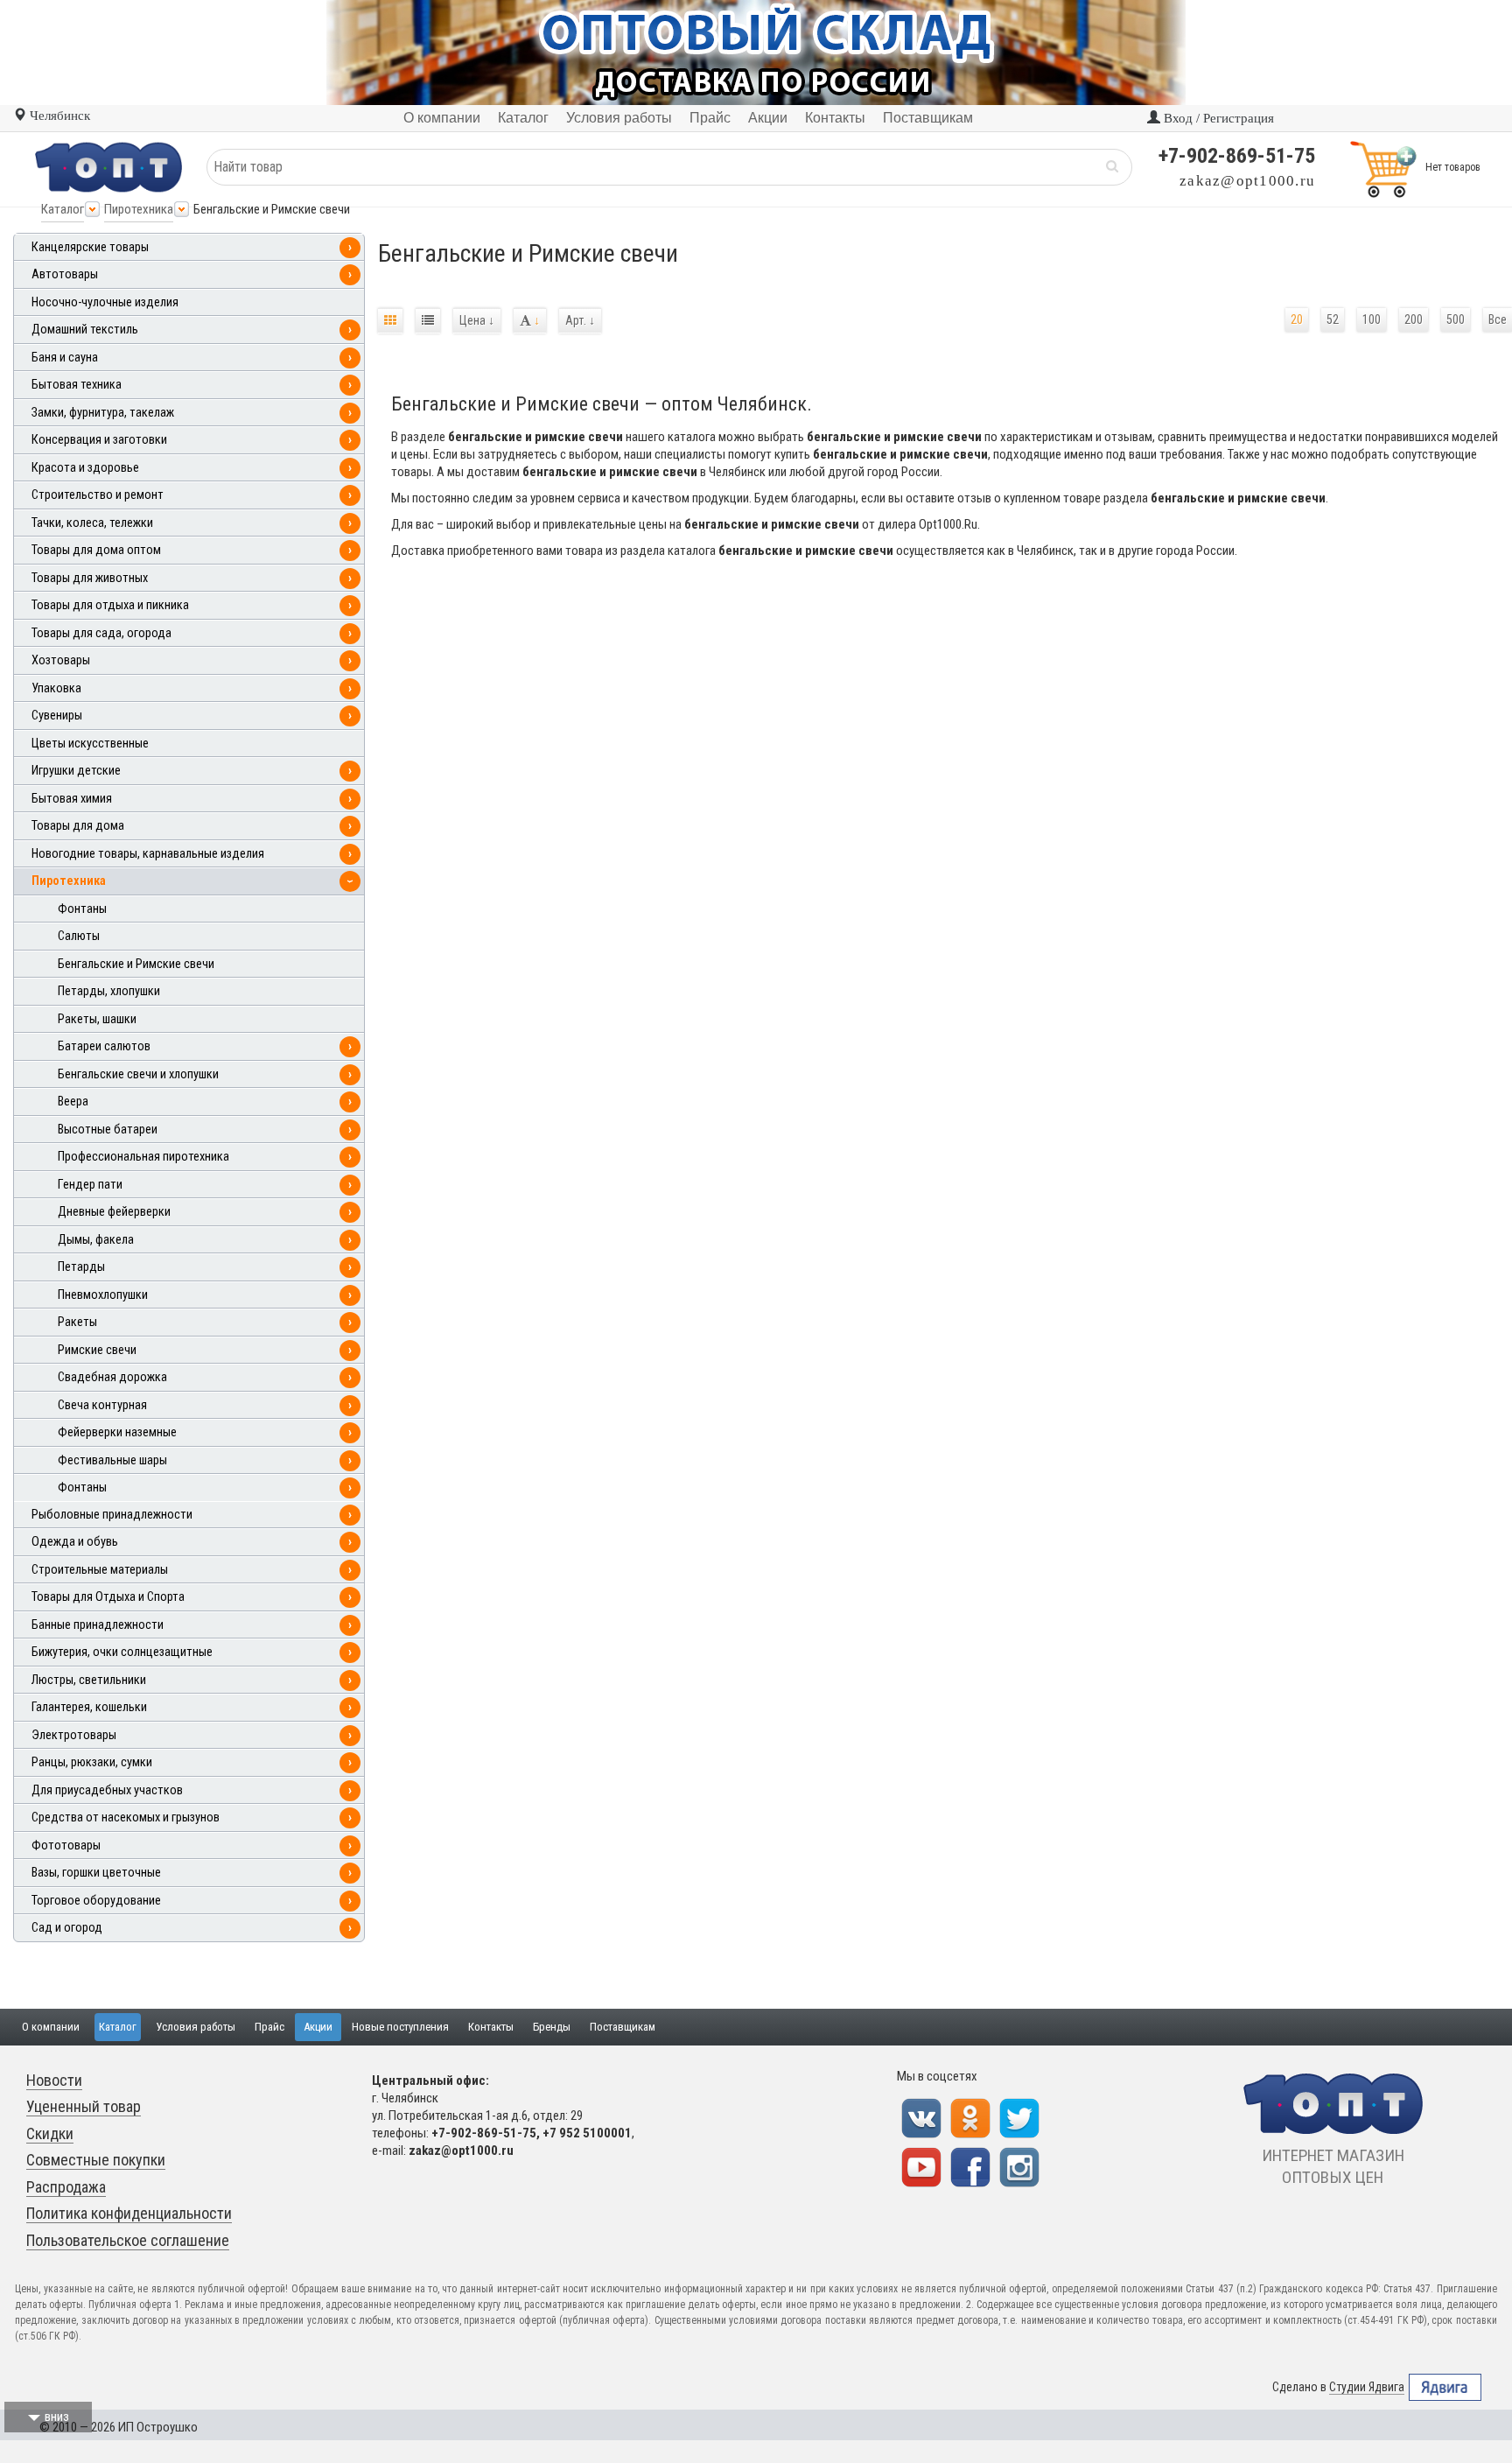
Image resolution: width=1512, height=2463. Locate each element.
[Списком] (428, 321)
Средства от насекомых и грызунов (126, 1817)
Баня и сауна (65, 358)
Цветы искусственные (90, 744)
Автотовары (65, 274)
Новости (54, 2080)
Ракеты (77, 1322)
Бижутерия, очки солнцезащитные (122, 1652)
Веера (73, 1102)
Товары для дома (78, 826)
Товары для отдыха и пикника (110, 605)
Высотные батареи (108, 1130)
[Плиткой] (390, 321)
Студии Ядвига (1367, 2387)
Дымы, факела (96, 1240)
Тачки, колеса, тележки (92, 523)
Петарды (81, 1267)
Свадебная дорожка (112, 1377)
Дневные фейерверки (114, 1212)
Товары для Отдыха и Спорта (108, 1597)
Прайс (269, 2027)
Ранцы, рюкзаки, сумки (92, 1762)
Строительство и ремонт (98, 495)
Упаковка (56, 688)
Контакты (491, 2027)
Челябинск (58, 116)
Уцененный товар (84, 2106)
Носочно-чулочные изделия (105, 302)
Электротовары (74, 1735)
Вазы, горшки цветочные (96, 1873)
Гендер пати (90, 1185)
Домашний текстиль (85, 330)
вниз (57, 2417)
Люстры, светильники (89, 1680)
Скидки (50, 2133)
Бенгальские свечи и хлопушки (138, 1074)
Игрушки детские (76, 771)
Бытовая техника (77, 385)
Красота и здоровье (85, 468)
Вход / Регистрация (1217, 118)
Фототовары (66, 1845)
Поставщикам (623, 2027)
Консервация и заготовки (99, 440)
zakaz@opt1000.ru (1247, 181)
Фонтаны (82, 909)
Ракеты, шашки (97, 1019)
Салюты (79, 936)
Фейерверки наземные (117, 1432)
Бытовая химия (72, 799)
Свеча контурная (102, 1405)
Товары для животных (90, 578)
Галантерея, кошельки (89, 1707)
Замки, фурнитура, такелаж (103, 413)
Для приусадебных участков (107, 1790)
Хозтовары (61, 660)
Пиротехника (139, 209)
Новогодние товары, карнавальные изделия (148, 854)
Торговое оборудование (96, 1901)
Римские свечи (97, 1350)
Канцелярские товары (90, 247)
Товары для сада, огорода (101, 633)
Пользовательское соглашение (128, 2240)
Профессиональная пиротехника (143, 1157)
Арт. (580, 320)
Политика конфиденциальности (129, 2213)
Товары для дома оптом (96, 550)
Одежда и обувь (75, 1542)
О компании (51, 2027)
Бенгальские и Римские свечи (136, 964)
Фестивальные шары (112, 1460)
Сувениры (57, 716)
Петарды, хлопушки (109, 991)
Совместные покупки (96, 2160)
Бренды (552, 2027)
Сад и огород (67, 1928)
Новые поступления (400, 2027)
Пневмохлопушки (103, 1295)
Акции (318, 2027)
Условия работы (196, 2027)
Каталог (63, 209)
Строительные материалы (100, 1570)
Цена (477, 320)
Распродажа (66, 2187)
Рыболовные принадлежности (112, 1515)
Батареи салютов (104, 1046)
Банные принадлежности (98, 1625)
